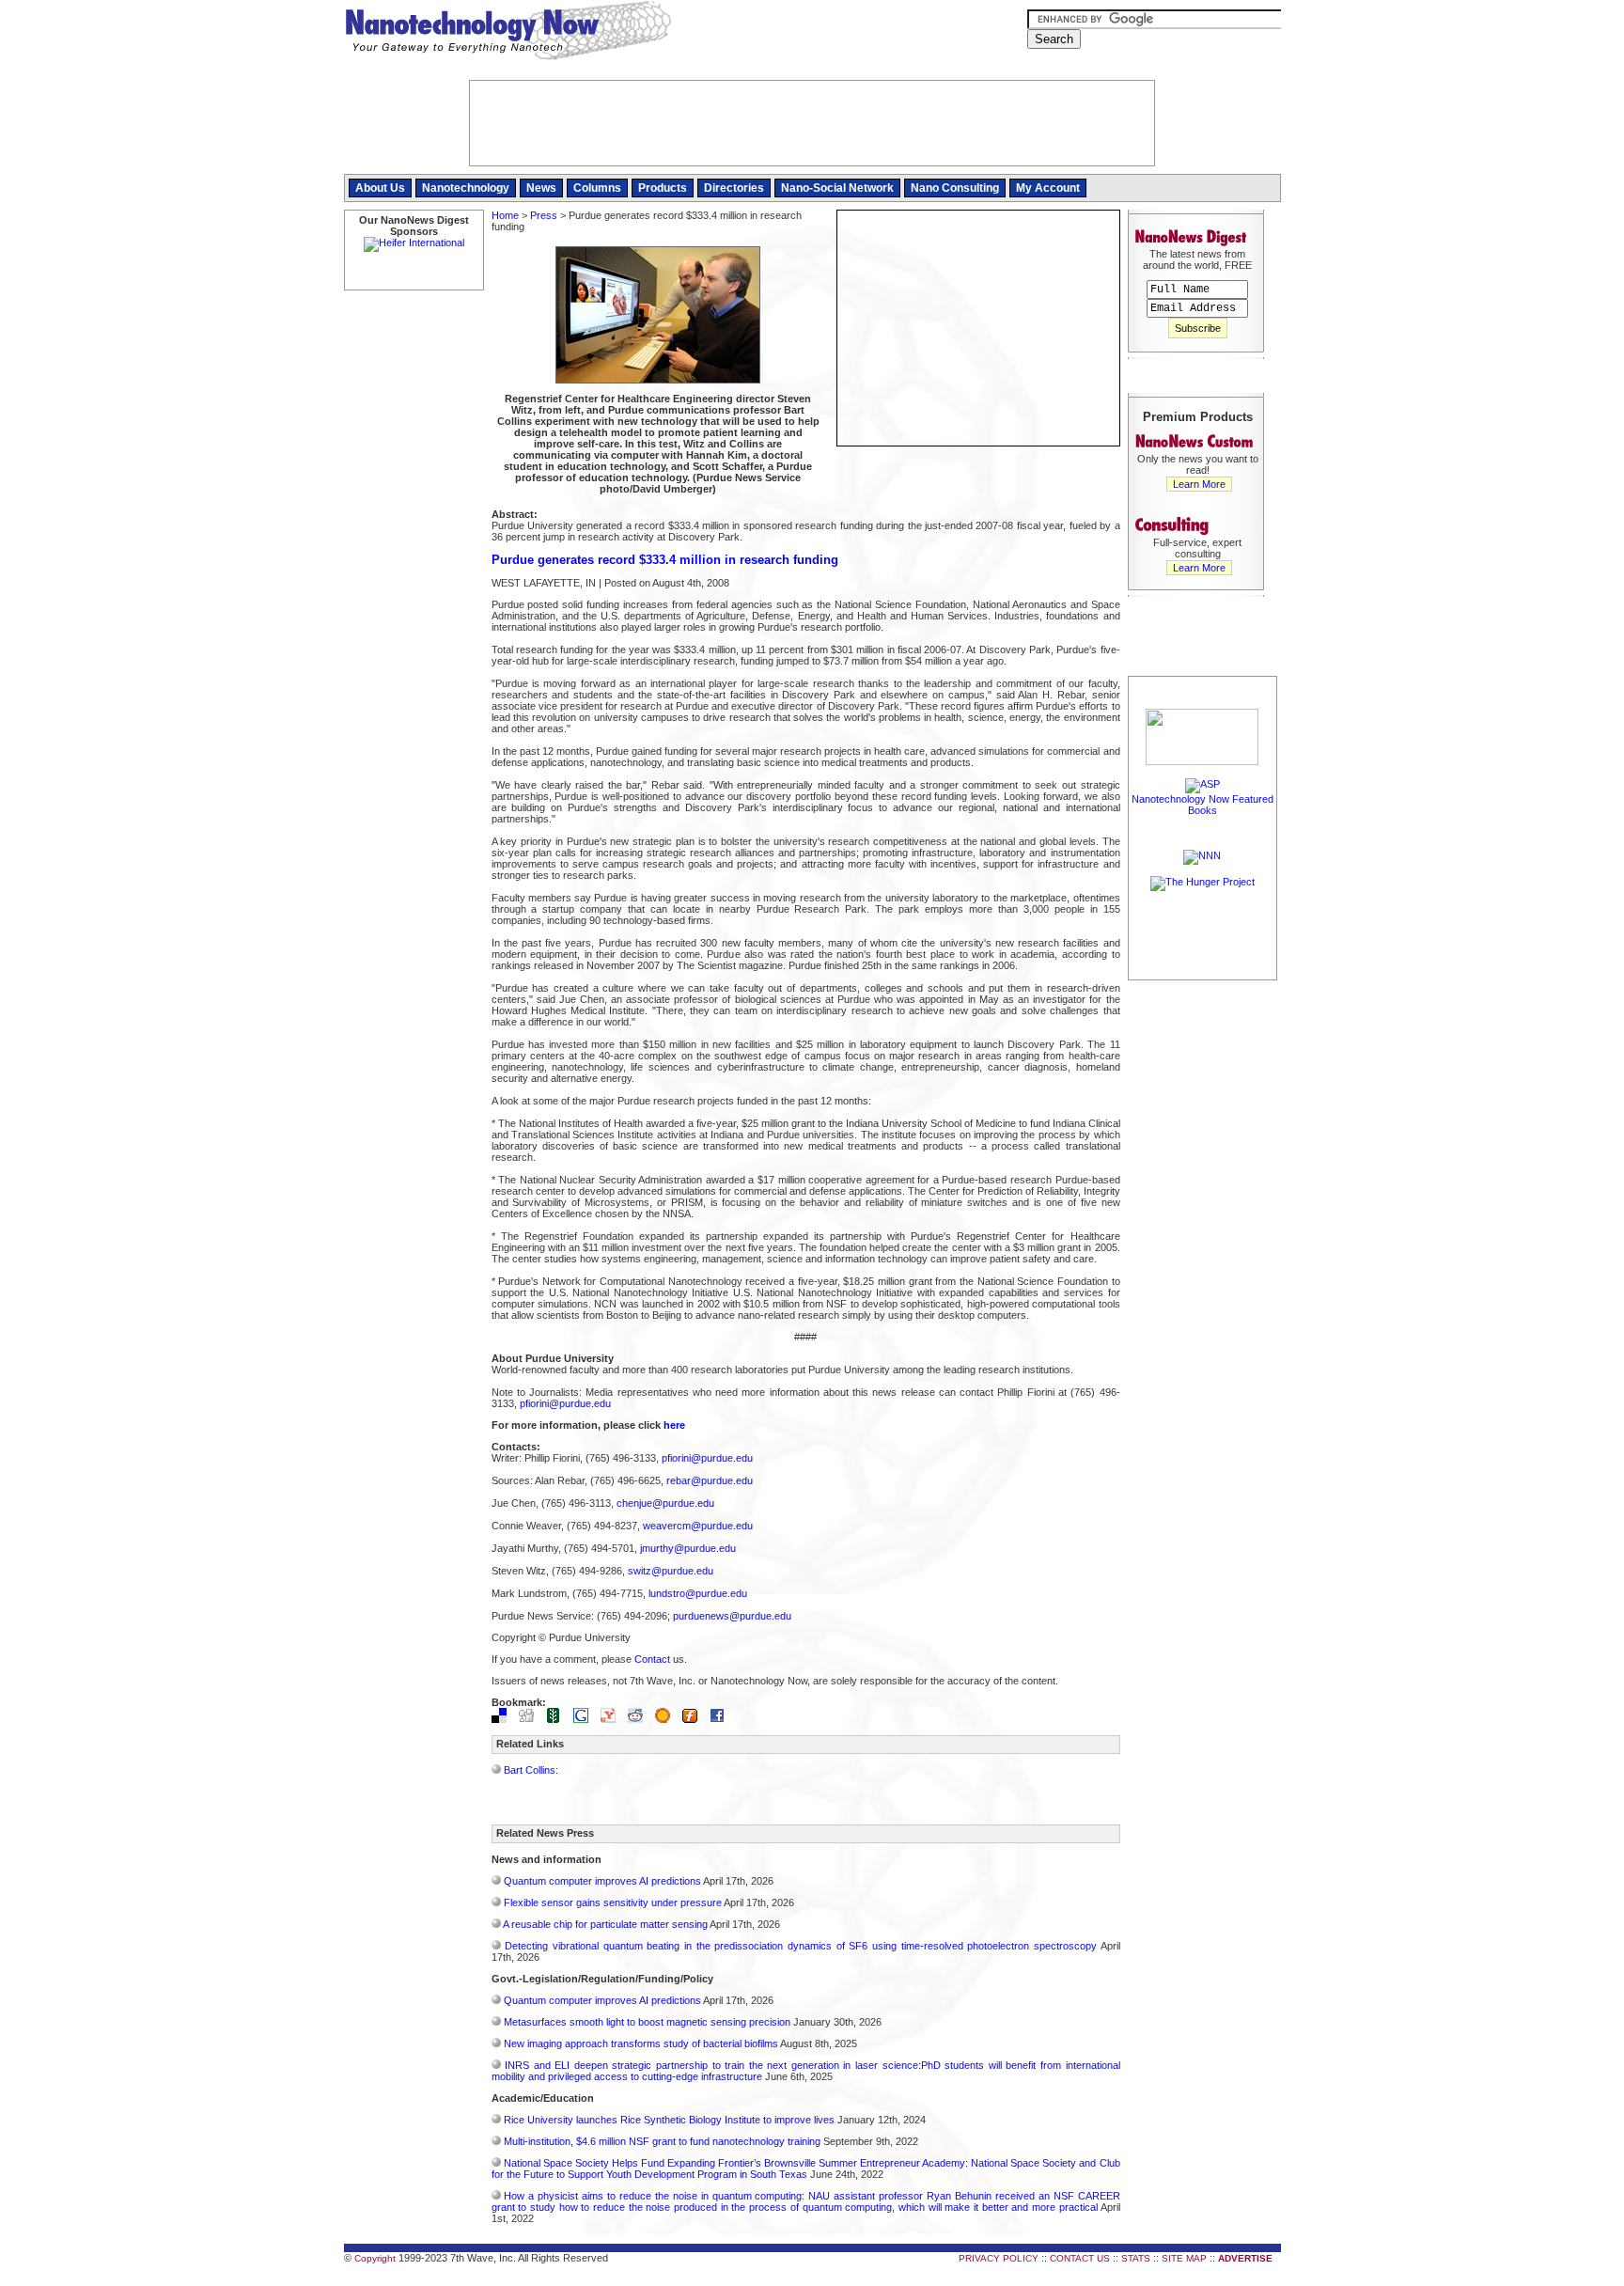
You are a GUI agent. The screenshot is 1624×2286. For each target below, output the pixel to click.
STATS (1136, 2258)
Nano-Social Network (837, 188)
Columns (597, 188)
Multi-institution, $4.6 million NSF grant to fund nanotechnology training (662, 2141)
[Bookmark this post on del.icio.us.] (504, 1719)
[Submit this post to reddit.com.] (640, 1719)
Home (505, 215)
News (541, 188)
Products (663, 188)
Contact (652, 1659)
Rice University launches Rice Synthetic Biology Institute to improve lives (669, 2120)
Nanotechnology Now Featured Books (1202, 805)
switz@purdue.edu (671, 1571)
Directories (734, 188)
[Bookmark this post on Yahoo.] (613, 1719)
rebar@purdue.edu (710, 1480)
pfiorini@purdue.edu (565, 1403)
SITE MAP (1184, 2258)
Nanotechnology (466, 188)
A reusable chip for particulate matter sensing (605, 1924)
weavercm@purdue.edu (698, 1526)
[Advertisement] (1203, 1266)
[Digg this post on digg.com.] (531, 1719)
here (674, 1425)
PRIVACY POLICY (999, 2258)
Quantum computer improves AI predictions (602, 1881)
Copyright (375, 2258)
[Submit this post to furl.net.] (695, 1719)
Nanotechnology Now (508, 33)
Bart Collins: (531, 1770)
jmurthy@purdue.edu (688, 1548)
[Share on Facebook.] (722, 1719)
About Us (380, 188)
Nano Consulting (955, 188)
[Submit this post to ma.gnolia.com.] (667, 1719)
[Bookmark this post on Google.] (586, 1719)
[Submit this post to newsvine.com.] (558, 1719)
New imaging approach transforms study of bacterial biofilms (641, 2043)
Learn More (1199, 484)
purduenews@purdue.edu (732, 1616)
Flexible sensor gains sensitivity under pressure (613, 1902)
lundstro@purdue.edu (698, 1593)
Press (544, 215)
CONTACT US (1080, 2258)
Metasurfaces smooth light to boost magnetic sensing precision (647, 2022)
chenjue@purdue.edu (665, 1503)
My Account (1048, 188)
